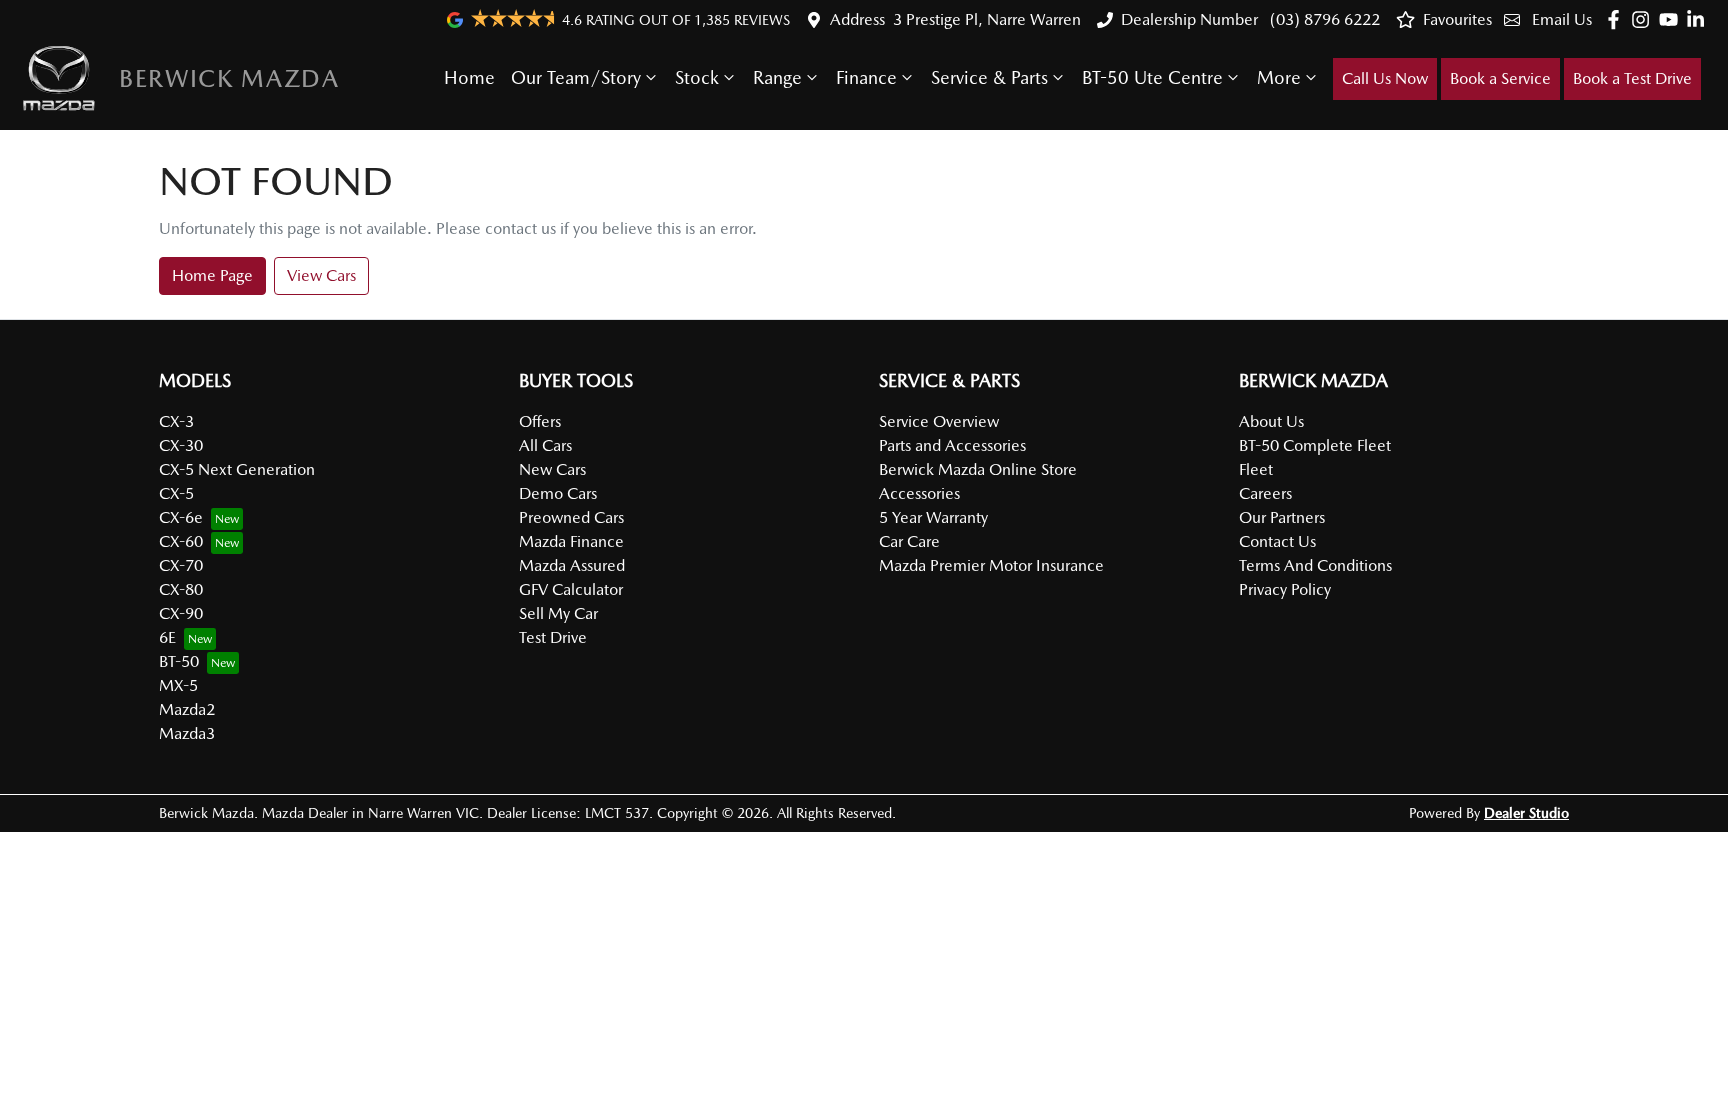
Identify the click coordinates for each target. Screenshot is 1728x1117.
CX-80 (181, 589)
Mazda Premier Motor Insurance (991, 565)
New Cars (552, 469)
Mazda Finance (571, 541)
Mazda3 (187, 733)
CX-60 (181, 541)
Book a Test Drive (1632, 78)
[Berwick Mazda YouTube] (1672, 19)
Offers (540, 421)
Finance (866, 77)
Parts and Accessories (952, 445)
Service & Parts (989, 77)
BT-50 (179, 661)
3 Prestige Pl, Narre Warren (987, 19)
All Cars (545, 445)
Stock (697, 77)
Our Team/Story (576, 77)
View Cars (321, 275)
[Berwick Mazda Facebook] (1617, 19)
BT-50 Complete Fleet (1315, 445)
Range (777, 77)
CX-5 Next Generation (237, 469)
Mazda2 (187, 709)
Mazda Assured (572, 565)
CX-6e (181, 517)
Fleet (1256, 469)
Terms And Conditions (1315, 565)
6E (167, 637)
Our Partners (1282, 517)
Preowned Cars (571, 517)
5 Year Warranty (933, 517)
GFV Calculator (571, 589)
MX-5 (178, 685)
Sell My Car (558, 613)
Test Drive (553, 637)
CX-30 (181, 445)
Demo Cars (558, 493)
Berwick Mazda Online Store (978, 469)
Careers (1265, 493)
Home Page (212, 275)
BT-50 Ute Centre (1152, 77)
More (1279, 77)
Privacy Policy (1285, 589)
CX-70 (181, 565)
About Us (1271, 421)
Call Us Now (1385, 78)
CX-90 (181, 613)
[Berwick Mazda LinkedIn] (1699, 19)
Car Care (909, 541)
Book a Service (1500, 78)
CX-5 (176, 493)
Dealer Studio (1526, 813)
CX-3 (176, 421)
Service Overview (939, 421)
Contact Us (1277, 541)
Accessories (919, 493)
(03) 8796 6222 (1323, 19)
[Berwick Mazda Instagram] (1644, 19)
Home (469, 77)
